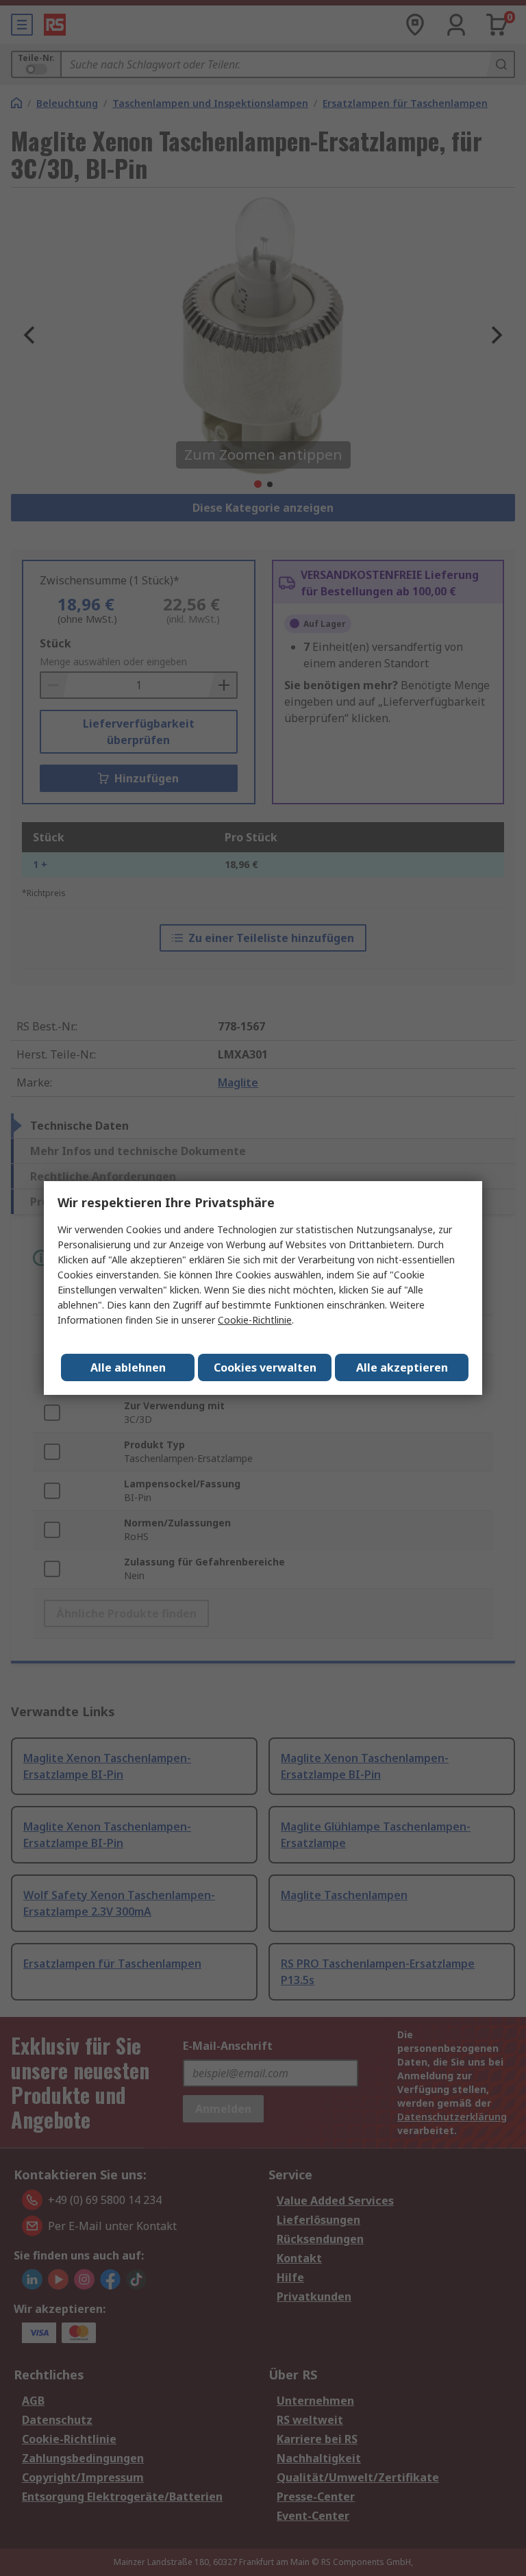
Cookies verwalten (265, 1367)
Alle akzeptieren (402, 1367)
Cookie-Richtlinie (255, 1320)
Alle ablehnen (128, 1367)
